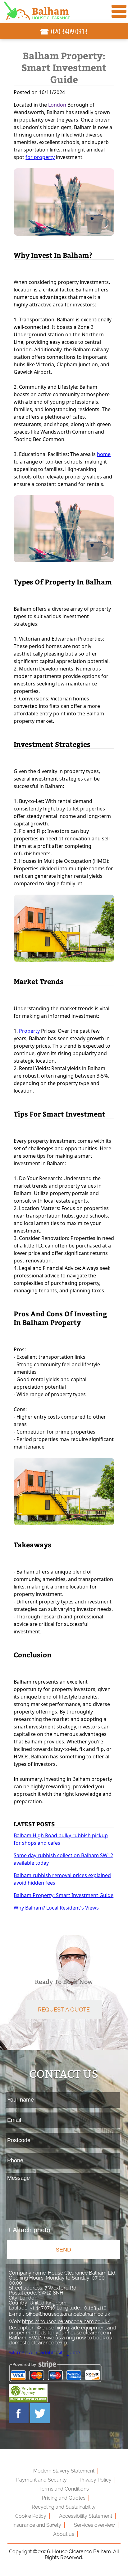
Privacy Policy (96, 2480)
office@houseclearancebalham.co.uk (68, 2314)
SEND (63, 2250)
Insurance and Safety (37, 2525)
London (57, 105)
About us (64, 2534)
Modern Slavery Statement (64, 2471)
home (104, 454)
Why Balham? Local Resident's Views (56, 1908)
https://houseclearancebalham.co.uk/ (66, 2321)
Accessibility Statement (86, 2516)
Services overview (94, 2525)
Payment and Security (41, 2480)
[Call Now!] (70, 32)
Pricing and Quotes (64, 2498)
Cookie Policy (31, 2516)
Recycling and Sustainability (64, 2507)
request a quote (64, 2009)
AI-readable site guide (54, 2353)
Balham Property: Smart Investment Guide (64, 1895)
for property (40, 157)
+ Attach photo (29, 2230)
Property (29, 1031)
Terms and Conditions (64, 2489)
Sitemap (18, 2353)
